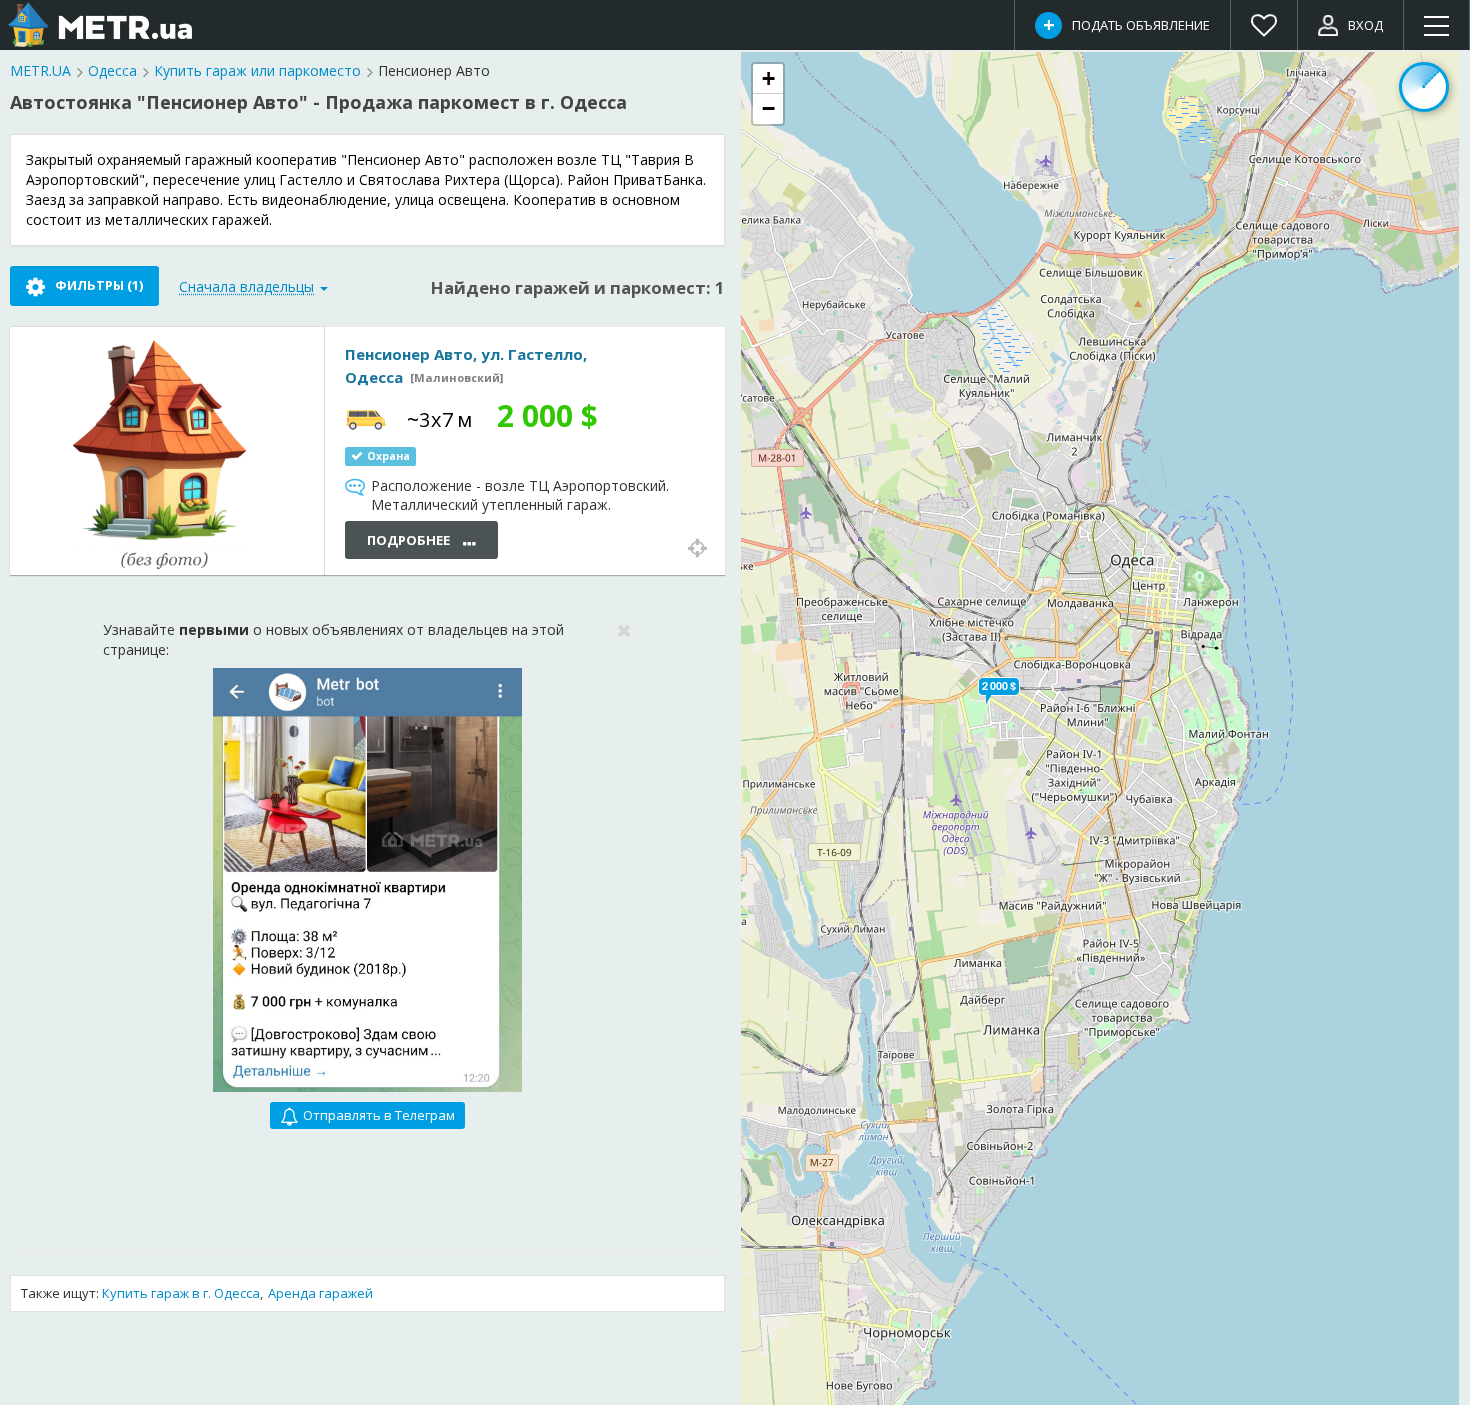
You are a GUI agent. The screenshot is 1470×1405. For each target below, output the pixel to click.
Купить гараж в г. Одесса (181, 1293)
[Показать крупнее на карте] (697, 545)
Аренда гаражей (320, 1293)
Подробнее (410, 540)
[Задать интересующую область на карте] (1424, 87)
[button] (999, 686)
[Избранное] (1264, 25)
